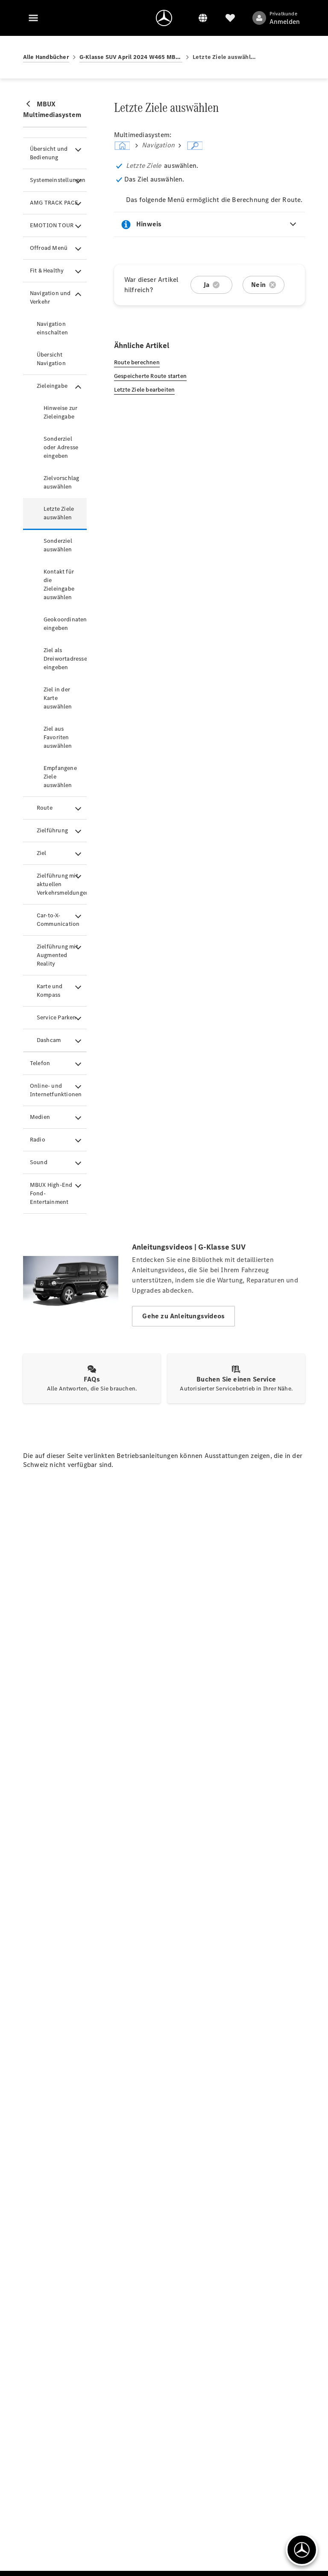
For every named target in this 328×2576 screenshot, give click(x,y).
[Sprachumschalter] (203, 18)
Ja (206, 285)
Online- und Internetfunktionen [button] (56, 1090)
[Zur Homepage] (164, 18)
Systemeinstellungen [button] (58, 180)
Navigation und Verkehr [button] (50, 297)
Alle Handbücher (46, 57)
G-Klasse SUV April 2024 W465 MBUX (131, 57)
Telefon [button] (40, 1063)
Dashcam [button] (49, 1040)
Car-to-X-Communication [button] (58, 920)
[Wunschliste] (230, 18)
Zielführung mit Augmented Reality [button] (57, 955)
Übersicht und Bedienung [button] (49, 153)
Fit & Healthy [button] (47, 271)
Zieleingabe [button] (52, 386)
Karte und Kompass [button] (50, 991)
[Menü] (33, 18)
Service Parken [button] (57, 1017)
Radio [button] (38, 1140)
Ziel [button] (42, 853)
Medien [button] (40, 1117)
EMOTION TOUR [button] (52, 225)
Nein (258, 285)
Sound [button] (39, 1162)
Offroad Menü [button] (49, 248)
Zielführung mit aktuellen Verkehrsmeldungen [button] (62, 884)
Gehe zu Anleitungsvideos (183, 1316)
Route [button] (45, 808)
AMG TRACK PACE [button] (54, 203)
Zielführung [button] (52, 830)
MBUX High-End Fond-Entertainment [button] (51, 1193)
